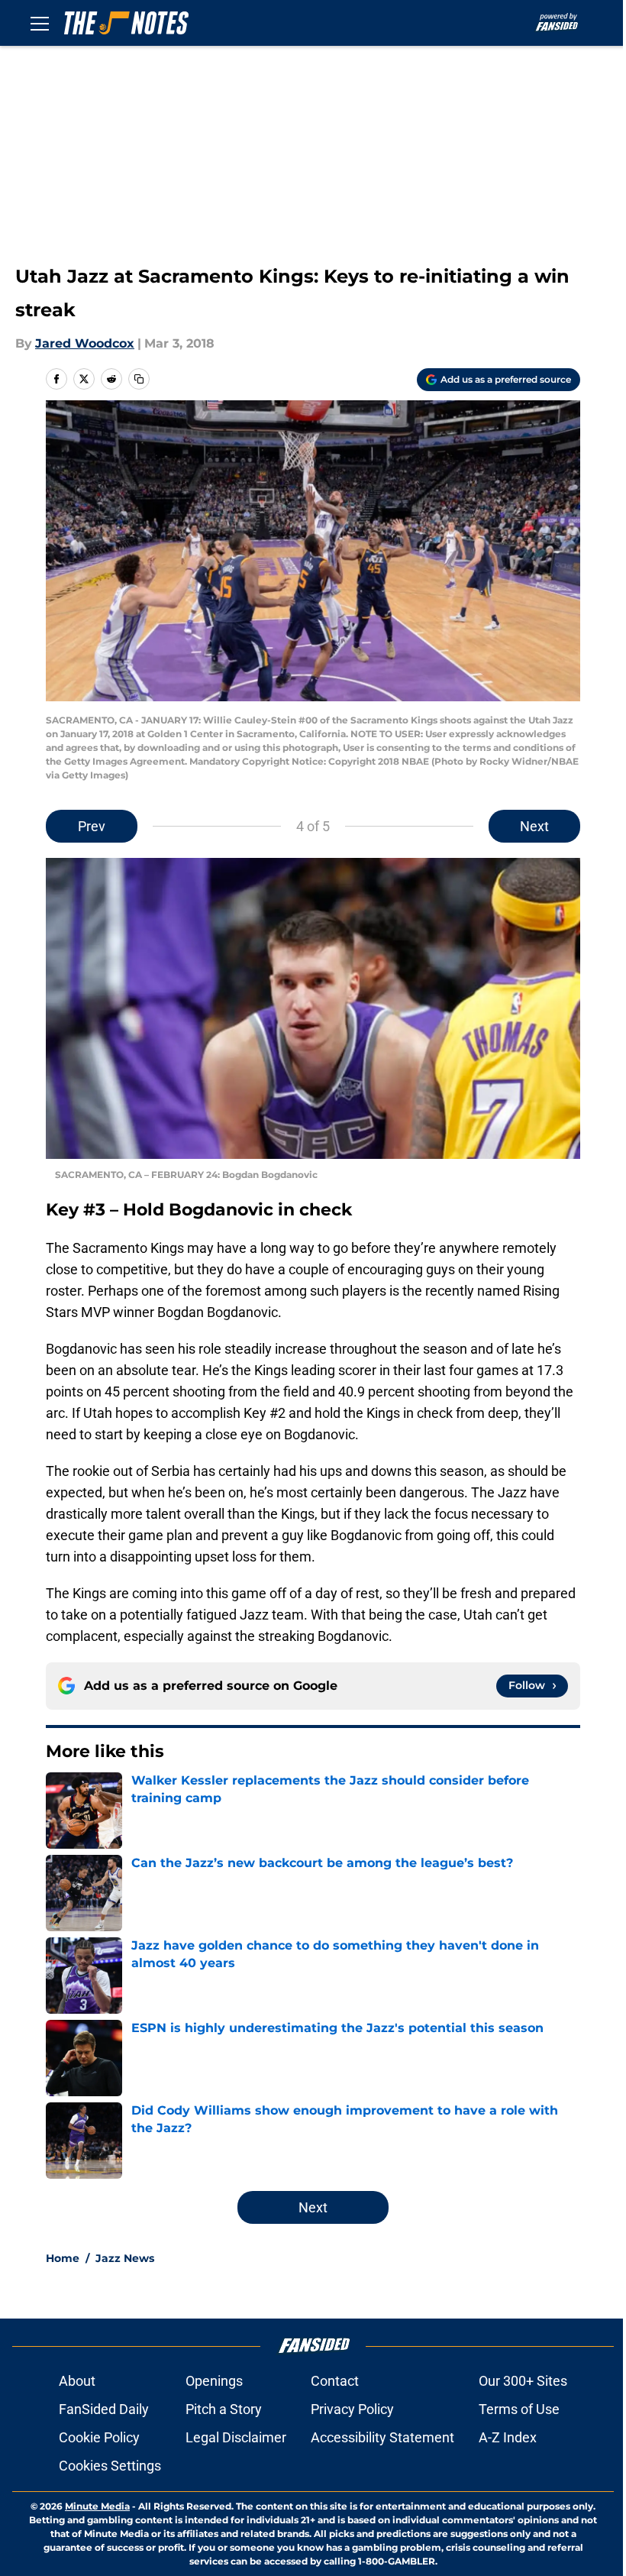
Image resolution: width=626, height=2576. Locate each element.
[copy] (139, 379)
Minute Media (97, 2506)
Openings (214, 2381)
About (77, 2381)
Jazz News (125, 2258)
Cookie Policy (99, 2437)
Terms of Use (519, 2409)
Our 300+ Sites (523, 2381)
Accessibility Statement (382, 2437)
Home (63, 2258)
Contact (335, 2381)
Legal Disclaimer (236, 2437)
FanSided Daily (104, 2409)
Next (534, 826)
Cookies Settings (110, 2466)
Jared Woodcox (85, 343)
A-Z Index (508, 2437)
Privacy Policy (352, 2409)
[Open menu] (40, 23)
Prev (92, 826)
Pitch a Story (224, 2409)
